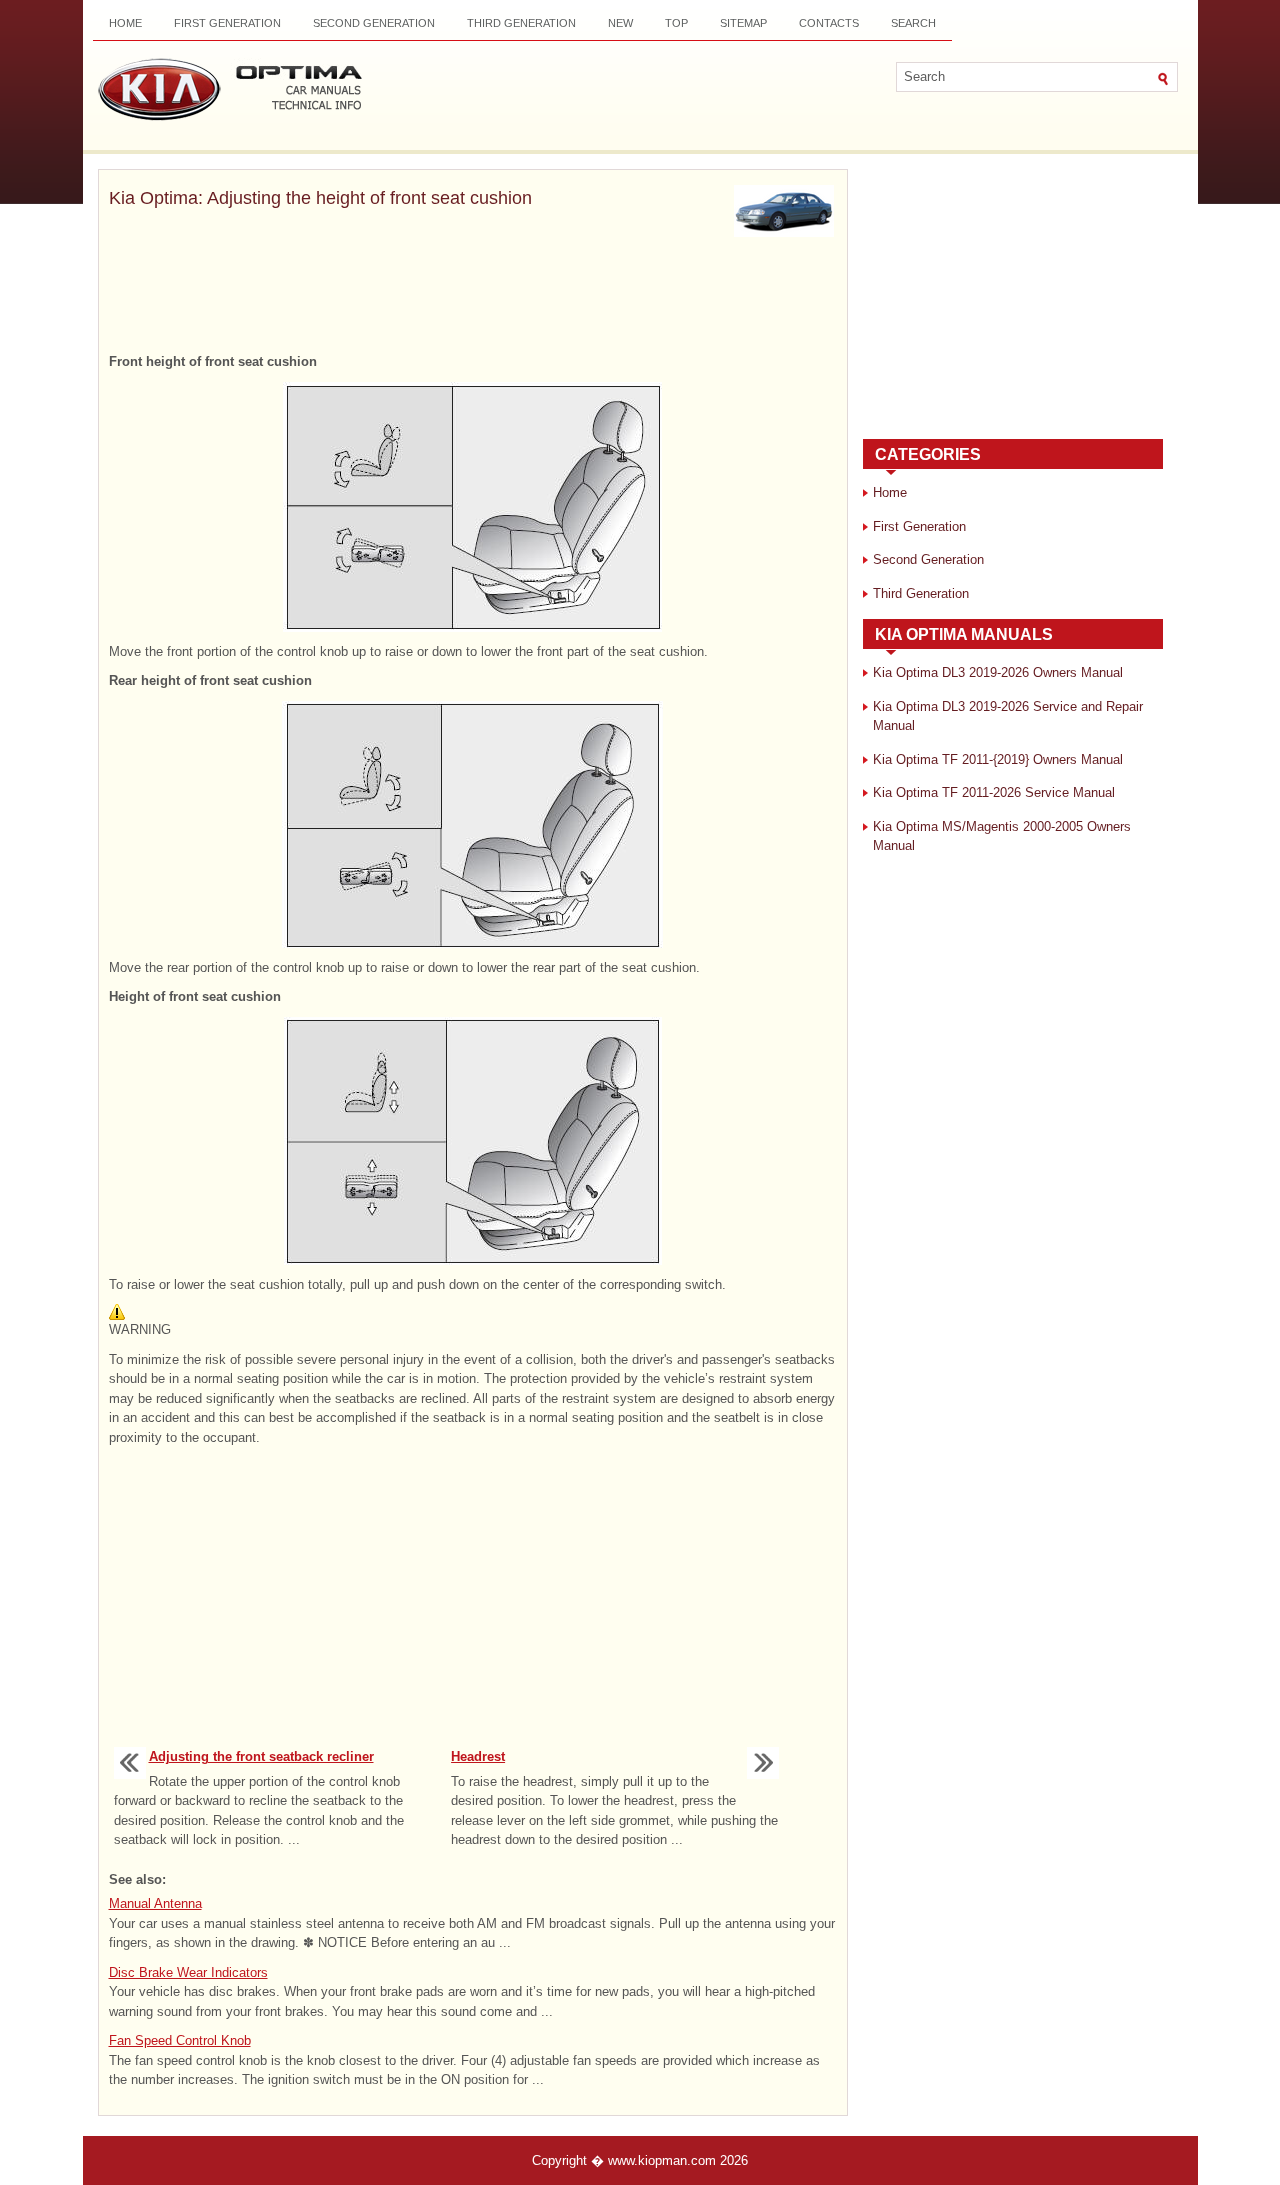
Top (676, 23)
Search (913, 23)
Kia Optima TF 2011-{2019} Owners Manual (998, 759)
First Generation (227, 23)
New (620, 23)
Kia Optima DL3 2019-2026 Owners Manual (998, 672)
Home (125, 23)
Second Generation (374, 23)
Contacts (829, 23)
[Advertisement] (473, 297)
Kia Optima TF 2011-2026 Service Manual (994, 792)
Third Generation (521, 23)
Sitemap (743, 23)
